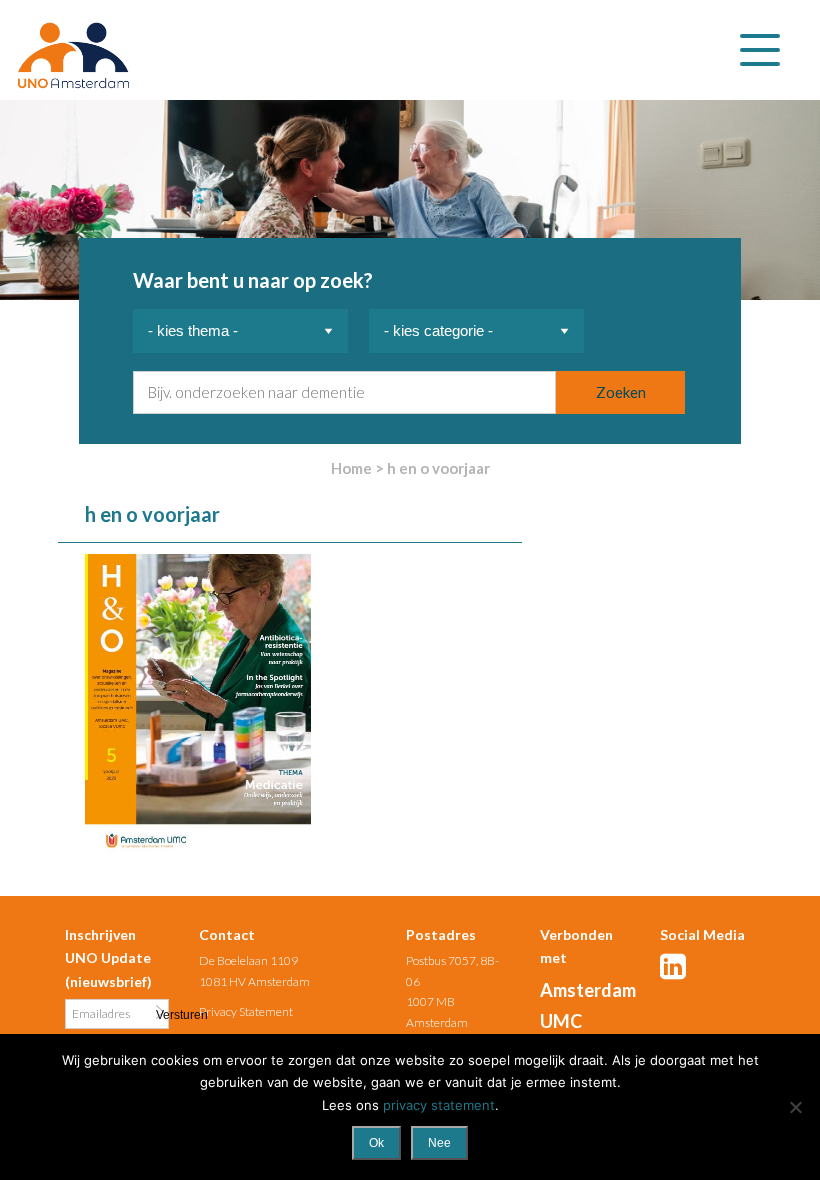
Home (351, 468)
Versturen (160, 1013)
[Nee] (795, 1107)
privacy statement (439, 1105)
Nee (439, 1143)
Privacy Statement (246, 1011)
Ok (376, 1143)
